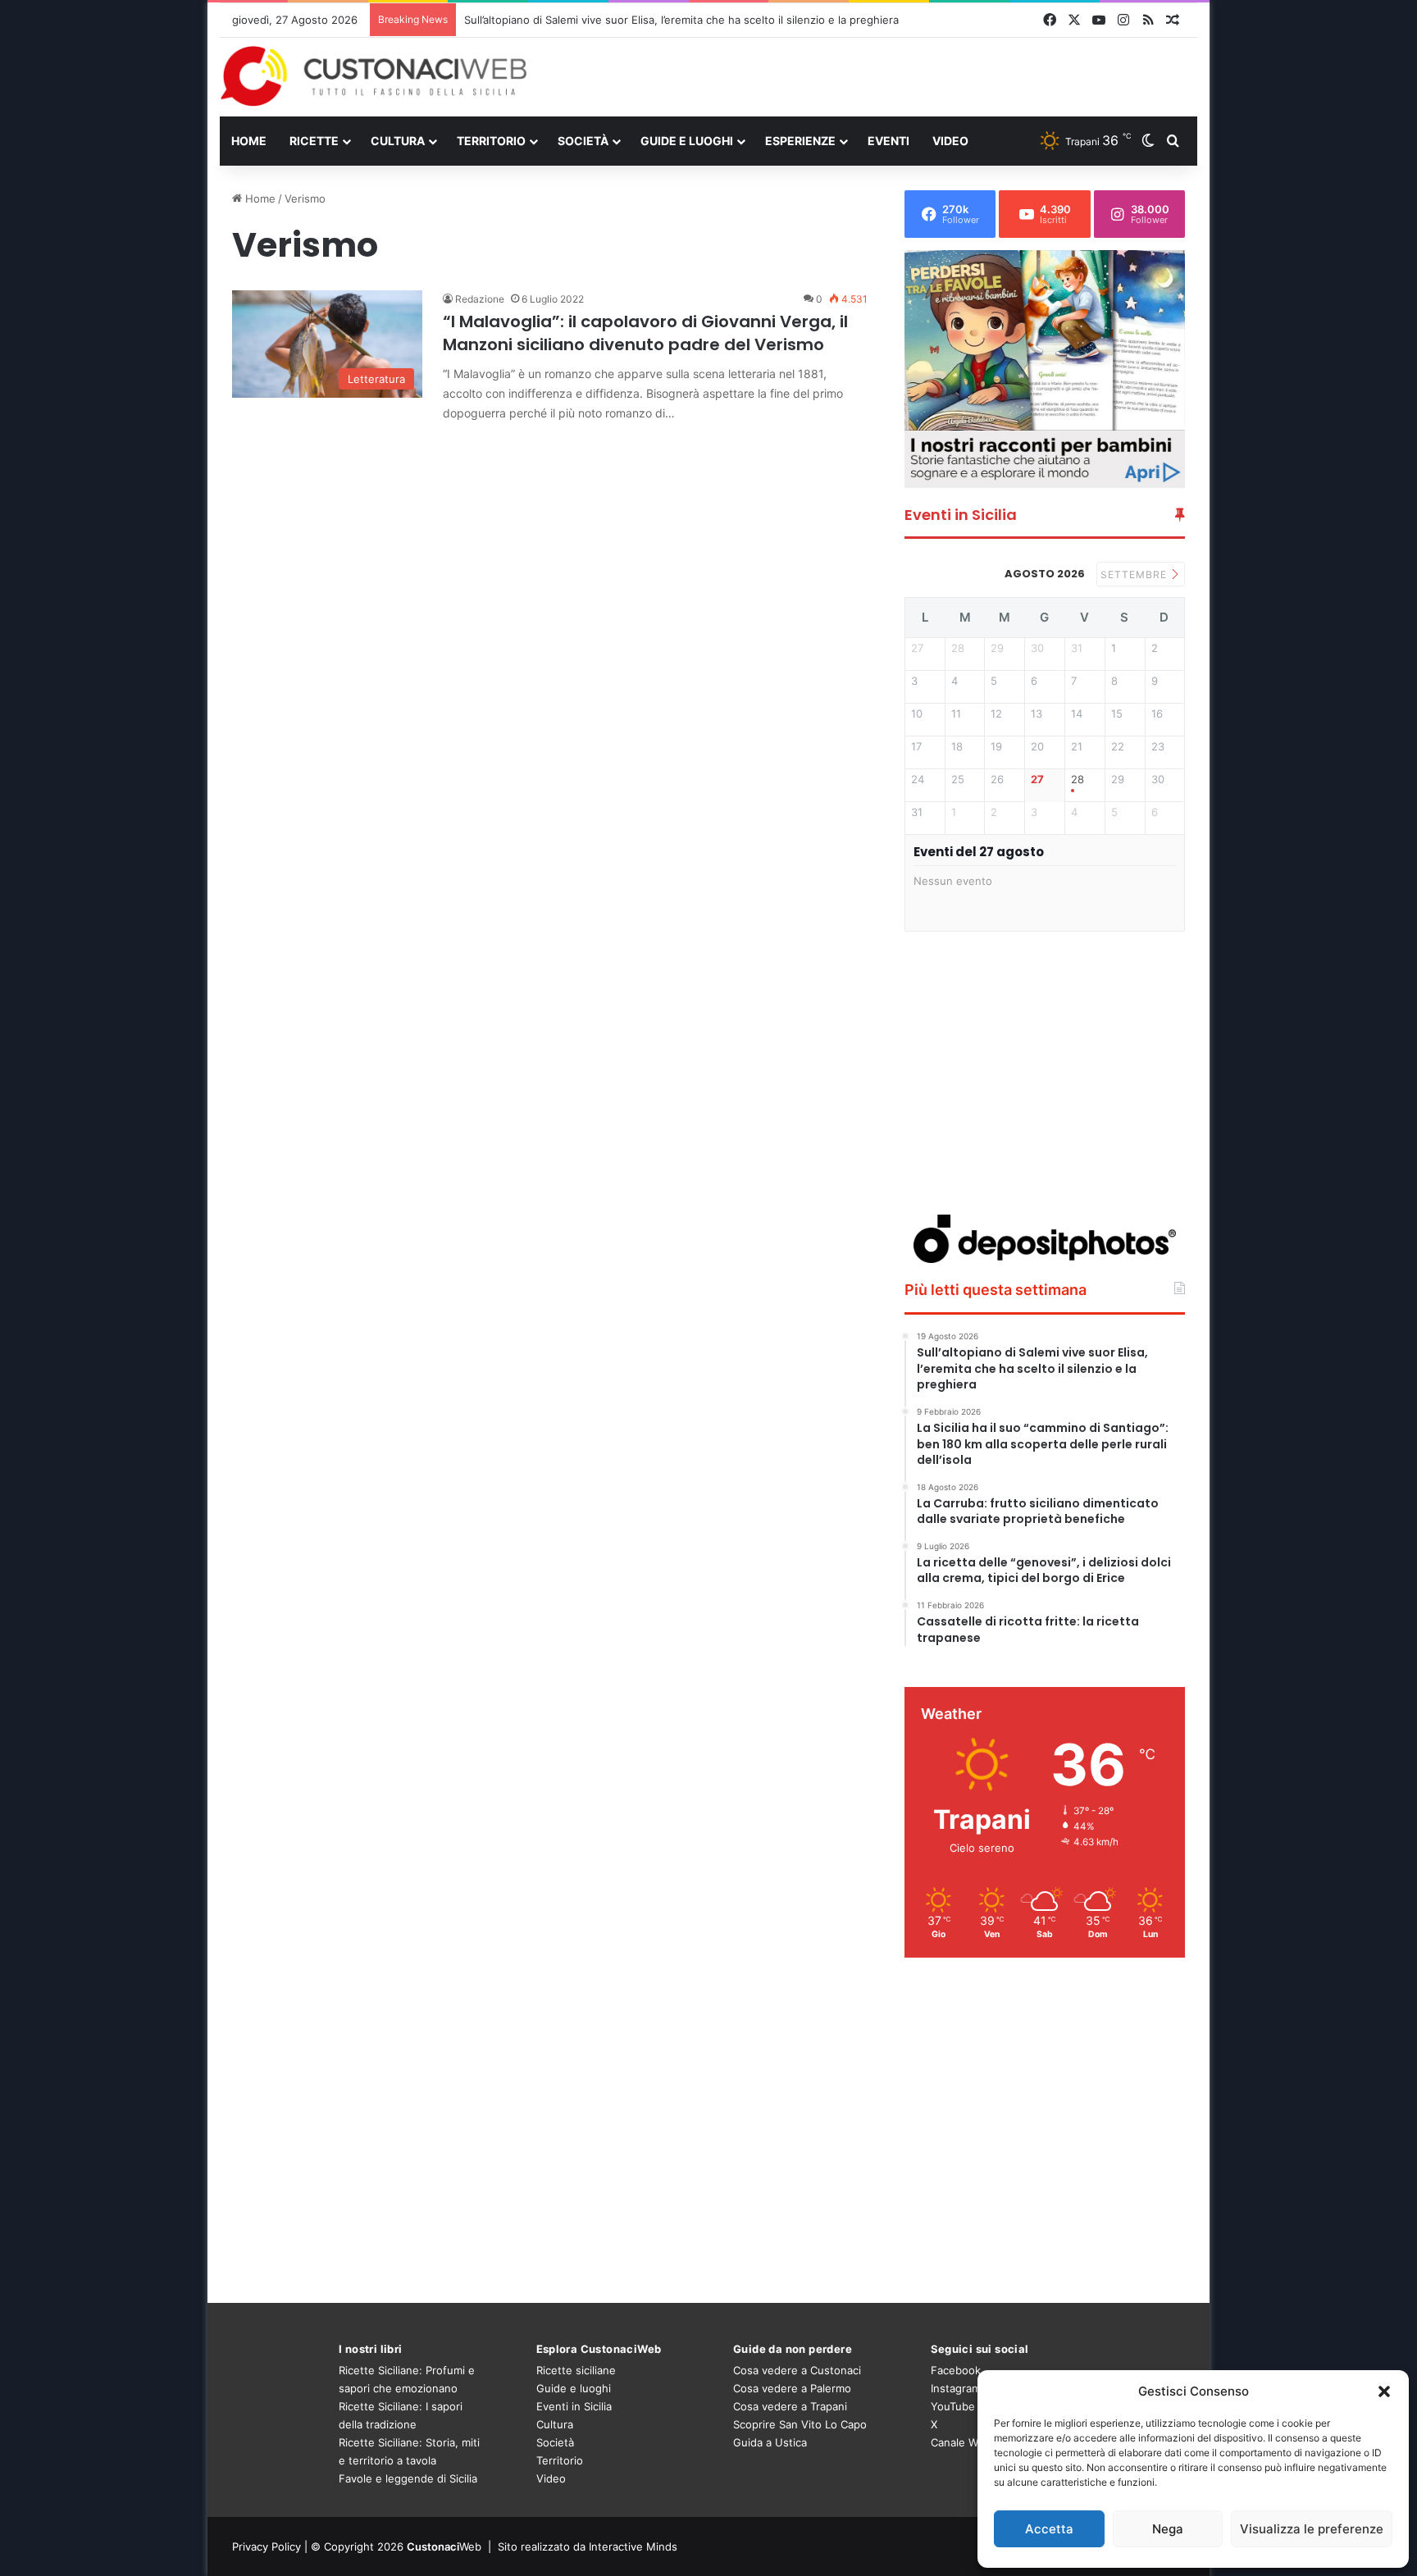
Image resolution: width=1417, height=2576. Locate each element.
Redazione (480, 299)
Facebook (956, 2370)
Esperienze (800, 141)
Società (583, 141)
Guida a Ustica (770, 2442)
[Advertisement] (876, 76)
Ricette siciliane (576, 2370)
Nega (1168, 2529)
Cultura (398, 141)
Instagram (956, 2388)
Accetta (1049, 2529)
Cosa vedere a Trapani (790, 2406)
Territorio (491, 141)
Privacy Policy (267, 2546)
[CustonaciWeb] (374, 76)
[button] (1384, 2391)
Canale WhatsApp (976, 2442)
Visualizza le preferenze (1312, 2529)
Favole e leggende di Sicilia (408, 2478)
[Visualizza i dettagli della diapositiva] (1045, 369)
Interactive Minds (633, 2546)
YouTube (953, 2406)
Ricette (314, 141)
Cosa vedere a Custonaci (797, 2370)
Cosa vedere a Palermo (792, 2388)
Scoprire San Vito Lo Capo (800, 2424)
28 (1078, 780)
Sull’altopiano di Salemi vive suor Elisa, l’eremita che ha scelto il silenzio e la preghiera (681, 20)
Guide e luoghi (687, 141)
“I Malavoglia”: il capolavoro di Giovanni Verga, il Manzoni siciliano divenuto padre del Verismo (645, 333)
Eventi (888, 141)
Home (249, 141)
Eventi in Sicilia (574, 2406)
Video (950, 141)
